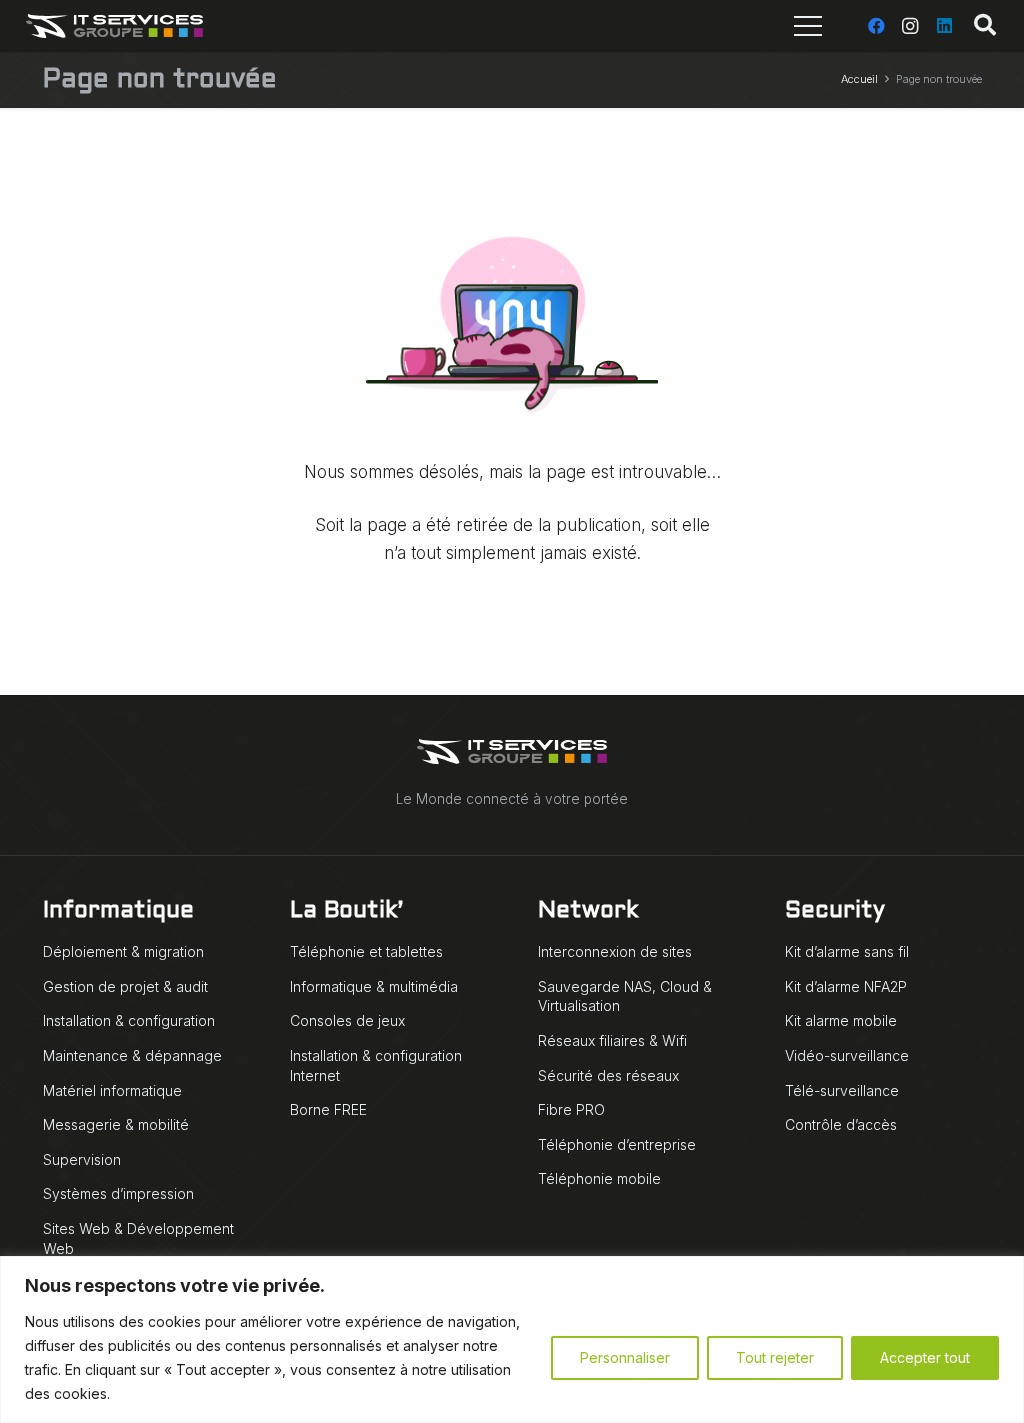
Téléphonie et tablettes (366, 951)
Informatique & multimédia (374, 986)
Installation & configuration (129, 1020)
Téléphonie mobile (599, 1178)
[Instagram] (910, 26)
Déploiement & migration (123, 951)
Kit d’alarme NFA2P (846, 986)
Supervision (82, 1159)
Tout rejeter (775, 1357)
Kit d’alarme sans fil (847, 951)
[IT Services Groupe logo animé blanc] (115, 26)
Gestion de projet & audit (125, 986)
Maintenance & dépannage (132, 1055)
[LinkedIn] (944, 26)
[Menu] (807, 26)
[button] (985, 26)
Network (588, 911)
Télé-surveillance (842, 1090)
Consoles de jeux (347, 1020)
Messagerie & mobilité (116, 1124)
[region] (512, 1339)
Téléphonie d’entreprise (617, 1144)
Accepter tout (925, 1357)
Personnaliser (625, 1357)
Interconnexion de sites (615, 951)
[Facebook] (876, 26)
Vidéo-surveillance (847, 1055)
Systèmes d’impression (118, 1193)
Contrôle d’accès (841, 1124)
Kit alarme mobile (841, 1020)
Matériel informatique (112, 1090)
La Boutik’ (346, 911)
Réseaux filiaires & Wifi (612, 1040)
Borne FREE (328, 1109)
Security (835, 911)
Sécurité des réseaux (608, 1075)
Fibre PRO (571, 1109)
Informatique (118, 911)
